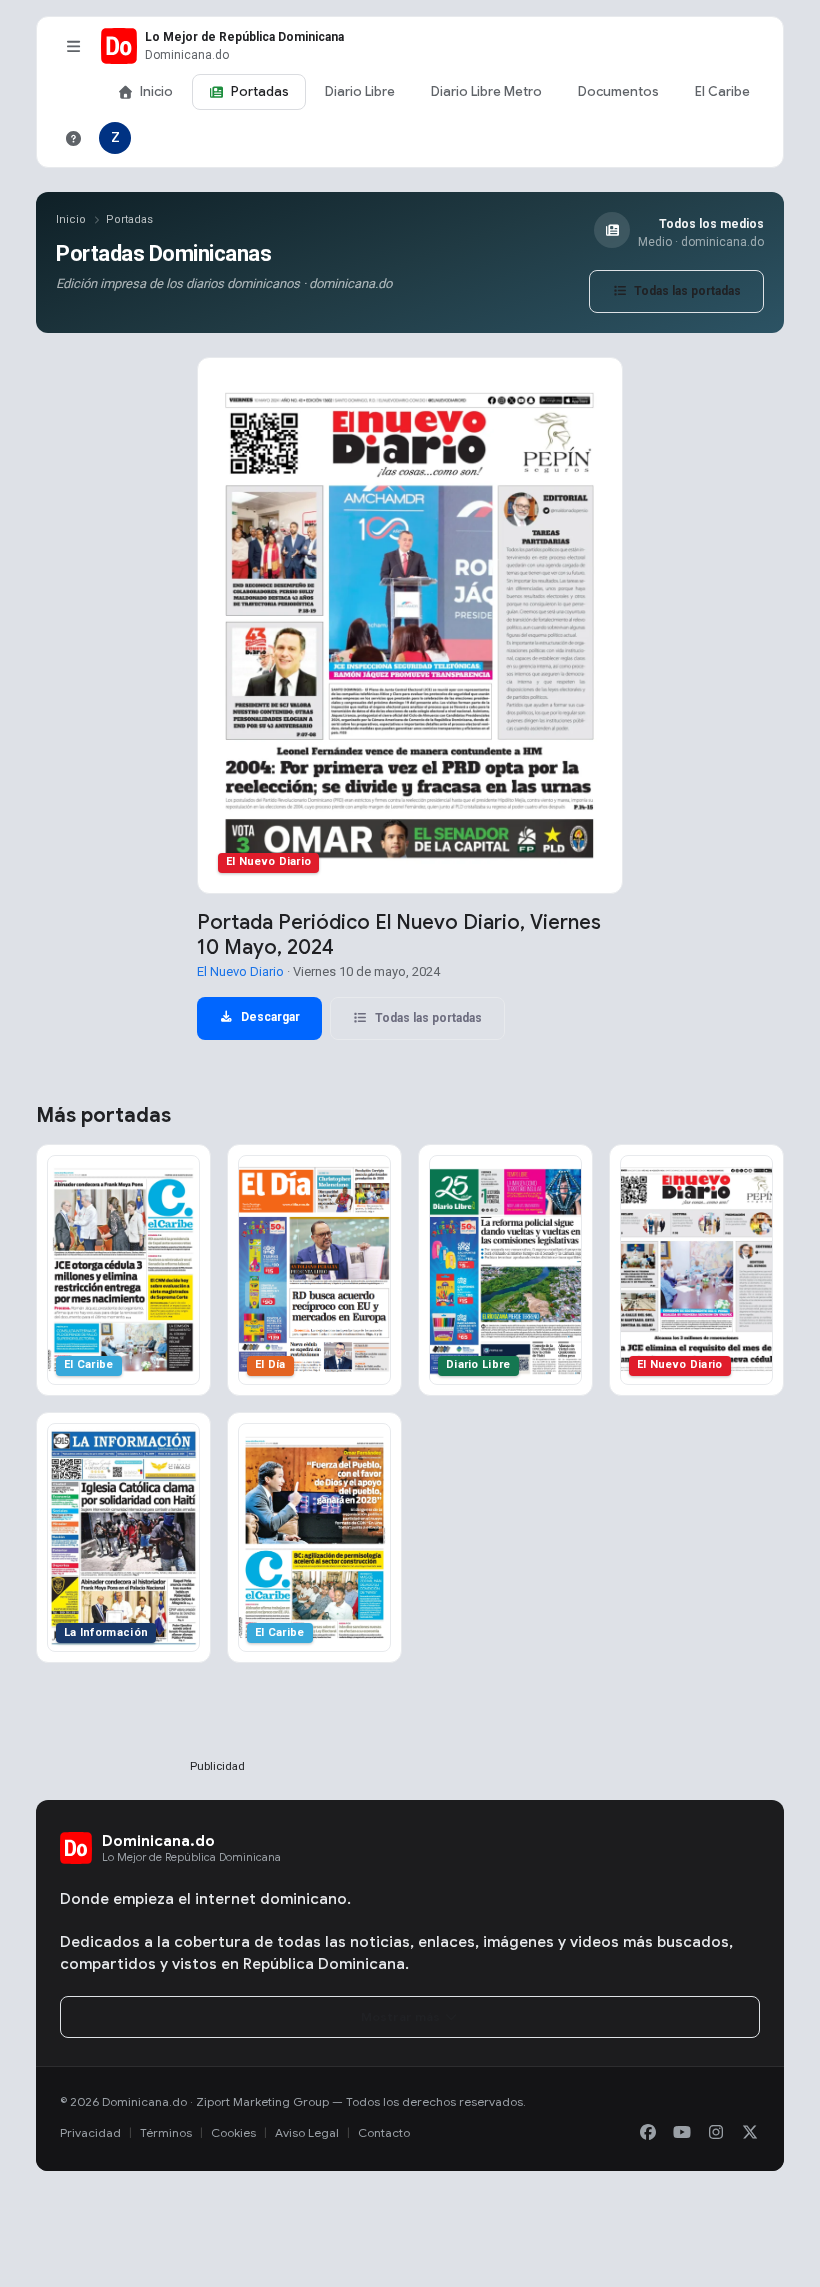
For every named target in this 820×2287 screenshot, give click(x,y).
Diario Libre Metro (486, 91)
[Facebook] (648, 2133)
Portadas (260, 91)
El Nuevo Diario (240, 971)
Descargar (269, 1017)
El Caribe (722, 91)
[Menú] (73, 46)
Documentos (618, 91)
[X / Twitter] (750, 2133)
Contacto (384, 2132)
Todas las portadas (686, 291)
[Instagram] (716, 2133)
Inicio (156, 91)
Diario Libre (360, 91)
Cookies (233, 2132)
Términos (166, 2132)
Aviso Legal (307, 2132)
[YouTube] (682, 2133)
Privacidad (90, 2132)
